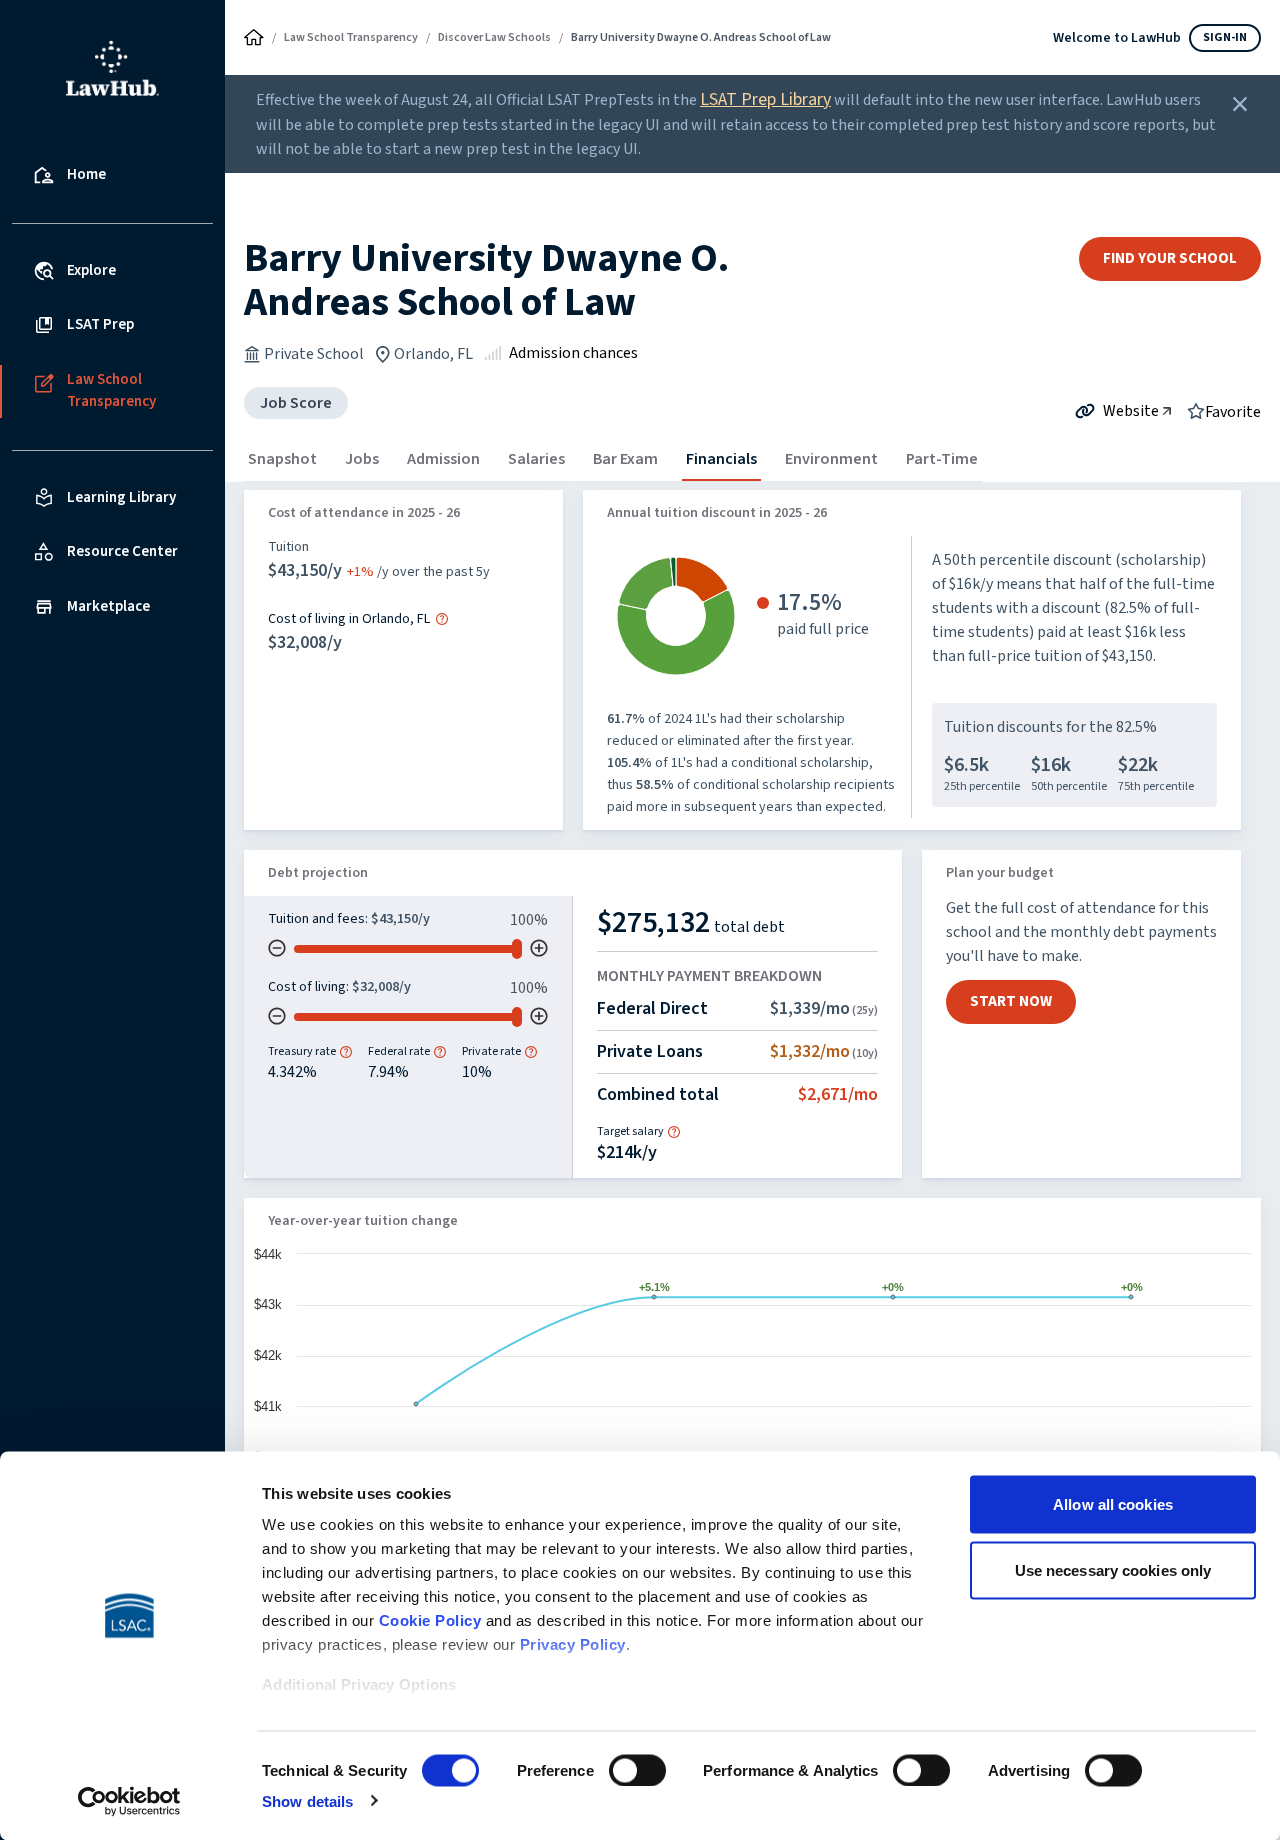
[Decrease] (277, 948)
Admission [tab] (443, 459)
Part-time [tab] (942, 459)
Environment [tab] (831, 459)
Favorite (1233, 411)
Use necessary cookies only (1113, 1569)
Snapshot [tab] (282, 459)
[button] (442, 619)
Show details (307, 1800)
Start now (1011, 1001)
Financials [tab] (721, 459)
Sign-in (1225, 37)
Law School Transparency (351, 37)
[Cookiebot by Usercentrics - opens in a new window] (129, 1801)
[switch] (637, 1770)
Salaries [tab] (536, 459)
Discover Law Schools (494, 37)
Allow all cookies (1113, 1504)
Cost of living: (310, 987)
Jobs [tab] (362, 459)
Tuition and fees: (319, 919)
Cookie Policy (430, 1620)
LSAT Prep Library (765, 99)
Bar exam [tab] (625, 459)
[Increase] (539, 948)
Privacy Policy (573, 1644)
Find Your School (1170, 258)
